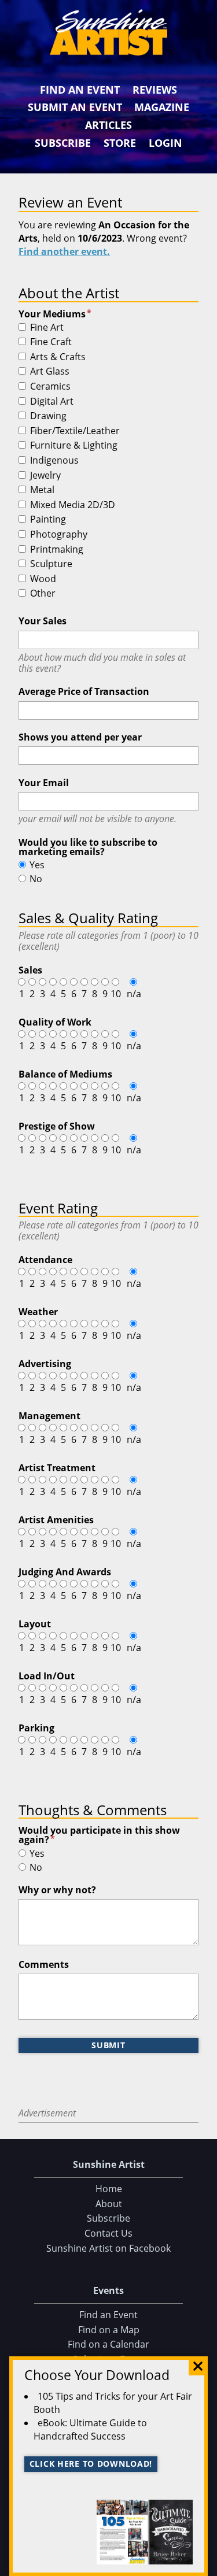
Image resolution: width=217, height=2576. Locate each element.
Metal (42, 490)
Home (109, 2189)
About (109, 2204)
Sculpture (51, 564)
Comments (44, 1964)
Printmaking (57, 550)
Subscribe (63, 143)
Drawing (48, 416)
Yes (37, 865)
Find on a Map (109, 2330)
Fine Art (47, 328)
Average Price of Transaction (84, 691)
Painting (48, 520)
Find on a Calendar (108, 2344)
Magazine (162, 107)
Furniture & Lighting (74, 446)
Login (165, 143)
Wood (43, 579)
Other (43, 594)
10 (116, 994)
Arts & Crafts (58, 357)
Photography (59, 535)
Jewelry (45, 476)
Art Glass (50, 372)
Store (120, 143)
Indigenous (54, 461)
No (36, 879)
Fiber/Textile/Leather (75, 431)
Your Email (44, 783)
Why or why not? (57, 1890)
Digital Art (52, 402)
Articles (108, 125)
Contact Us (108, 2233)
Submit (108, 2045)
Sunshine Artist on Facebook (108, 2248)
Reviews (155, 90)
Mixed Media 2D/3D (73, 505)
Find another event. (64, 251)
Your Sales (43, 621)
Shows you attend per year (80, 737)
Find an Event (80, 90)
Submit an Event (75, 107)
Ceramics (50, 387)
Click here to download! (91, 2464)
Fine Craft (51, 342)
